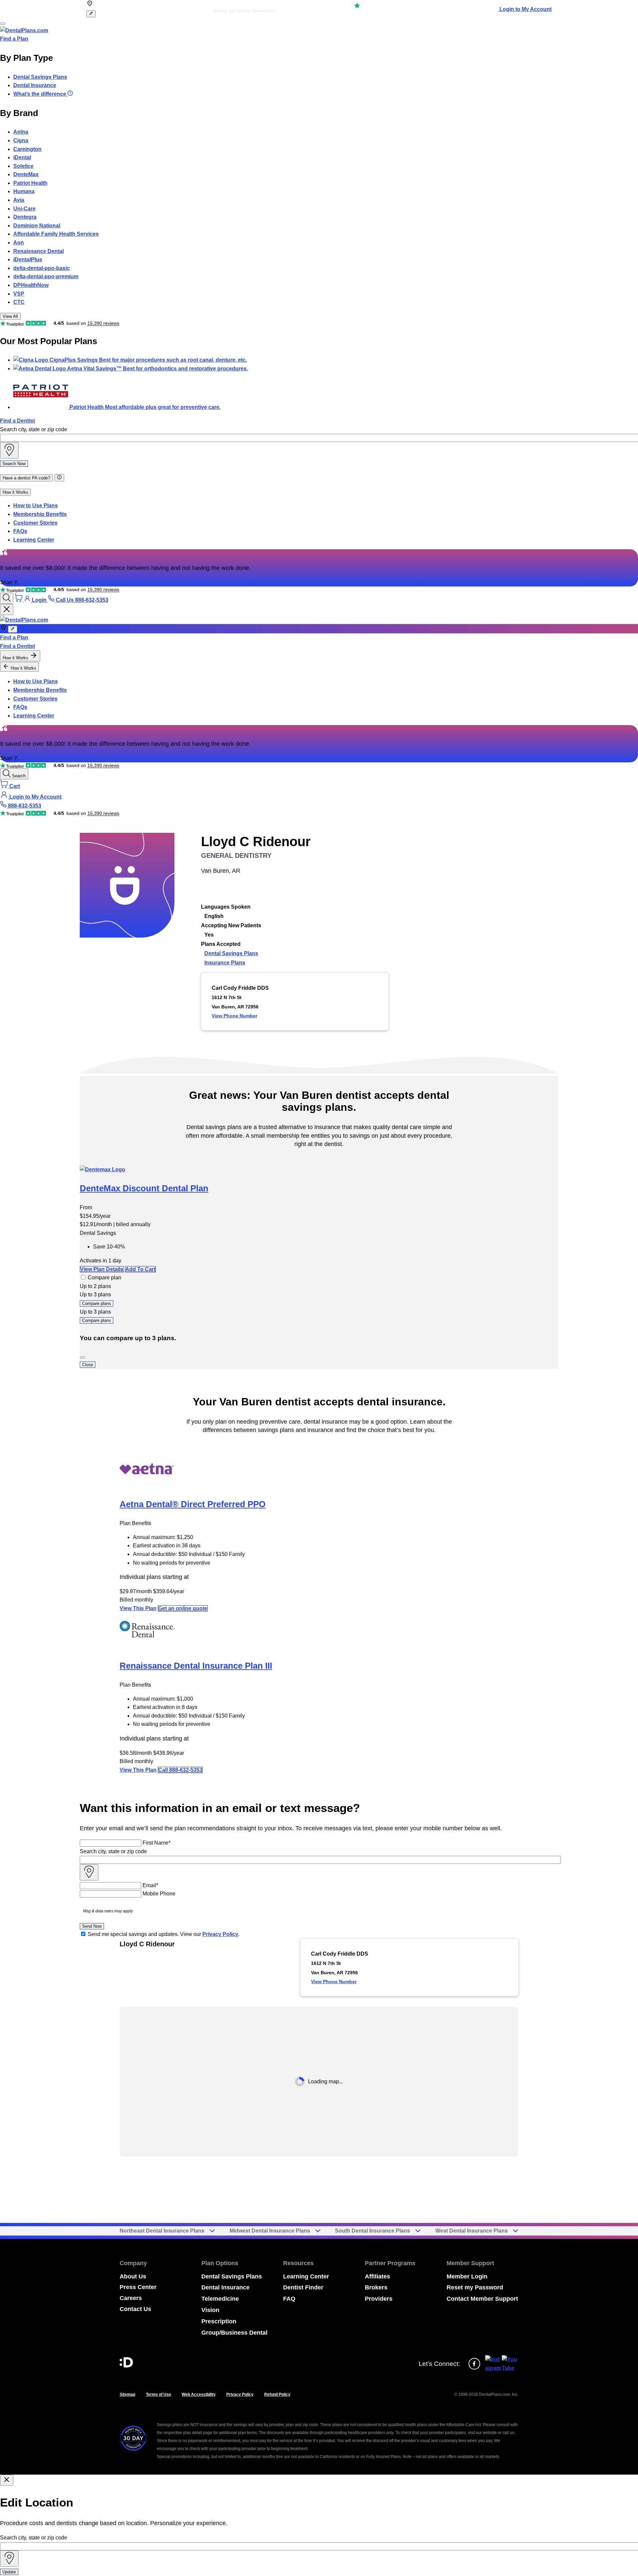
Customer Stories (35, 523)
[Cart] (19, 600)
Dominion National (37, 226)
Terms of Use (159, 2394)
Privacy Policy (220, 1934)
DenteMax (26, 174)
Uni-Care (24, 209)
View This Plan (138, 1608)
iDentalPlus (28, 259)
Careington (27, 149)
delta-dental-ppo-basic (42, 268)
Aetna (21, 132)
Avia (19, 200)
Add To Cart (140, 1269)
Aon (19, 243)
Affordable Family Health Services (56, 234)
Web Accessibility (199, 2394)
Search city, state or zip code (34, 429)
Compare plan (105, 1278)
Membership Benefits (40, 514)
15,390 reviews (103, 323)
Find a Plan (14, 39)
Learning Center (34, 540)
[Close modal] (7, 2480)
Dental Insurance (35, 85)
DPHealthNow (31, 285)
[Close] (82, 1357)
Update (9, 2572)
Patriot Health (30, 183)
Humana (24, 191)
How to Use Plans (36, 506)
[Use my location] (9, 450)
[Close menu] (7, 610)
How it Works (15, 492)
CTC (19, 302)
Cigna (21, 140)
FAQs (20, 531)
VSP (19, 294)
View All (10, 316)
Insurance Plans (225, 963)
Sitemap (127, 2394)
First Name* (157, 1843)
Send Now (92, 1926)
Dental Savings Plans (40, 77)
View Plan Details (102, 1269)
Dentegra (25, 217)
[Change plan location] (91, 14)
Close (88, 1365)
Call (180, 1770)
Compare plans (97, 1303)
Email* (150, 1885)
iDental (22, 157)
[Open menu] (3, 24)
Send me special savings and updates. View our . (164, 1934)
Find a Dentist (17, 421)
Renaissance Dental (39, 251)
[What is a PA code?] (59, 478)
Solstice (23, 166)
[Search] (7, 598)
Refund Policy (277, 2394)
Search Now (14, 464)
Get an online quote (183, 1608)
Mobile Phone (159, 1894)
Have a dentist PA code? (26, 478)
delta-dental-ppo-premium (46, 276)
